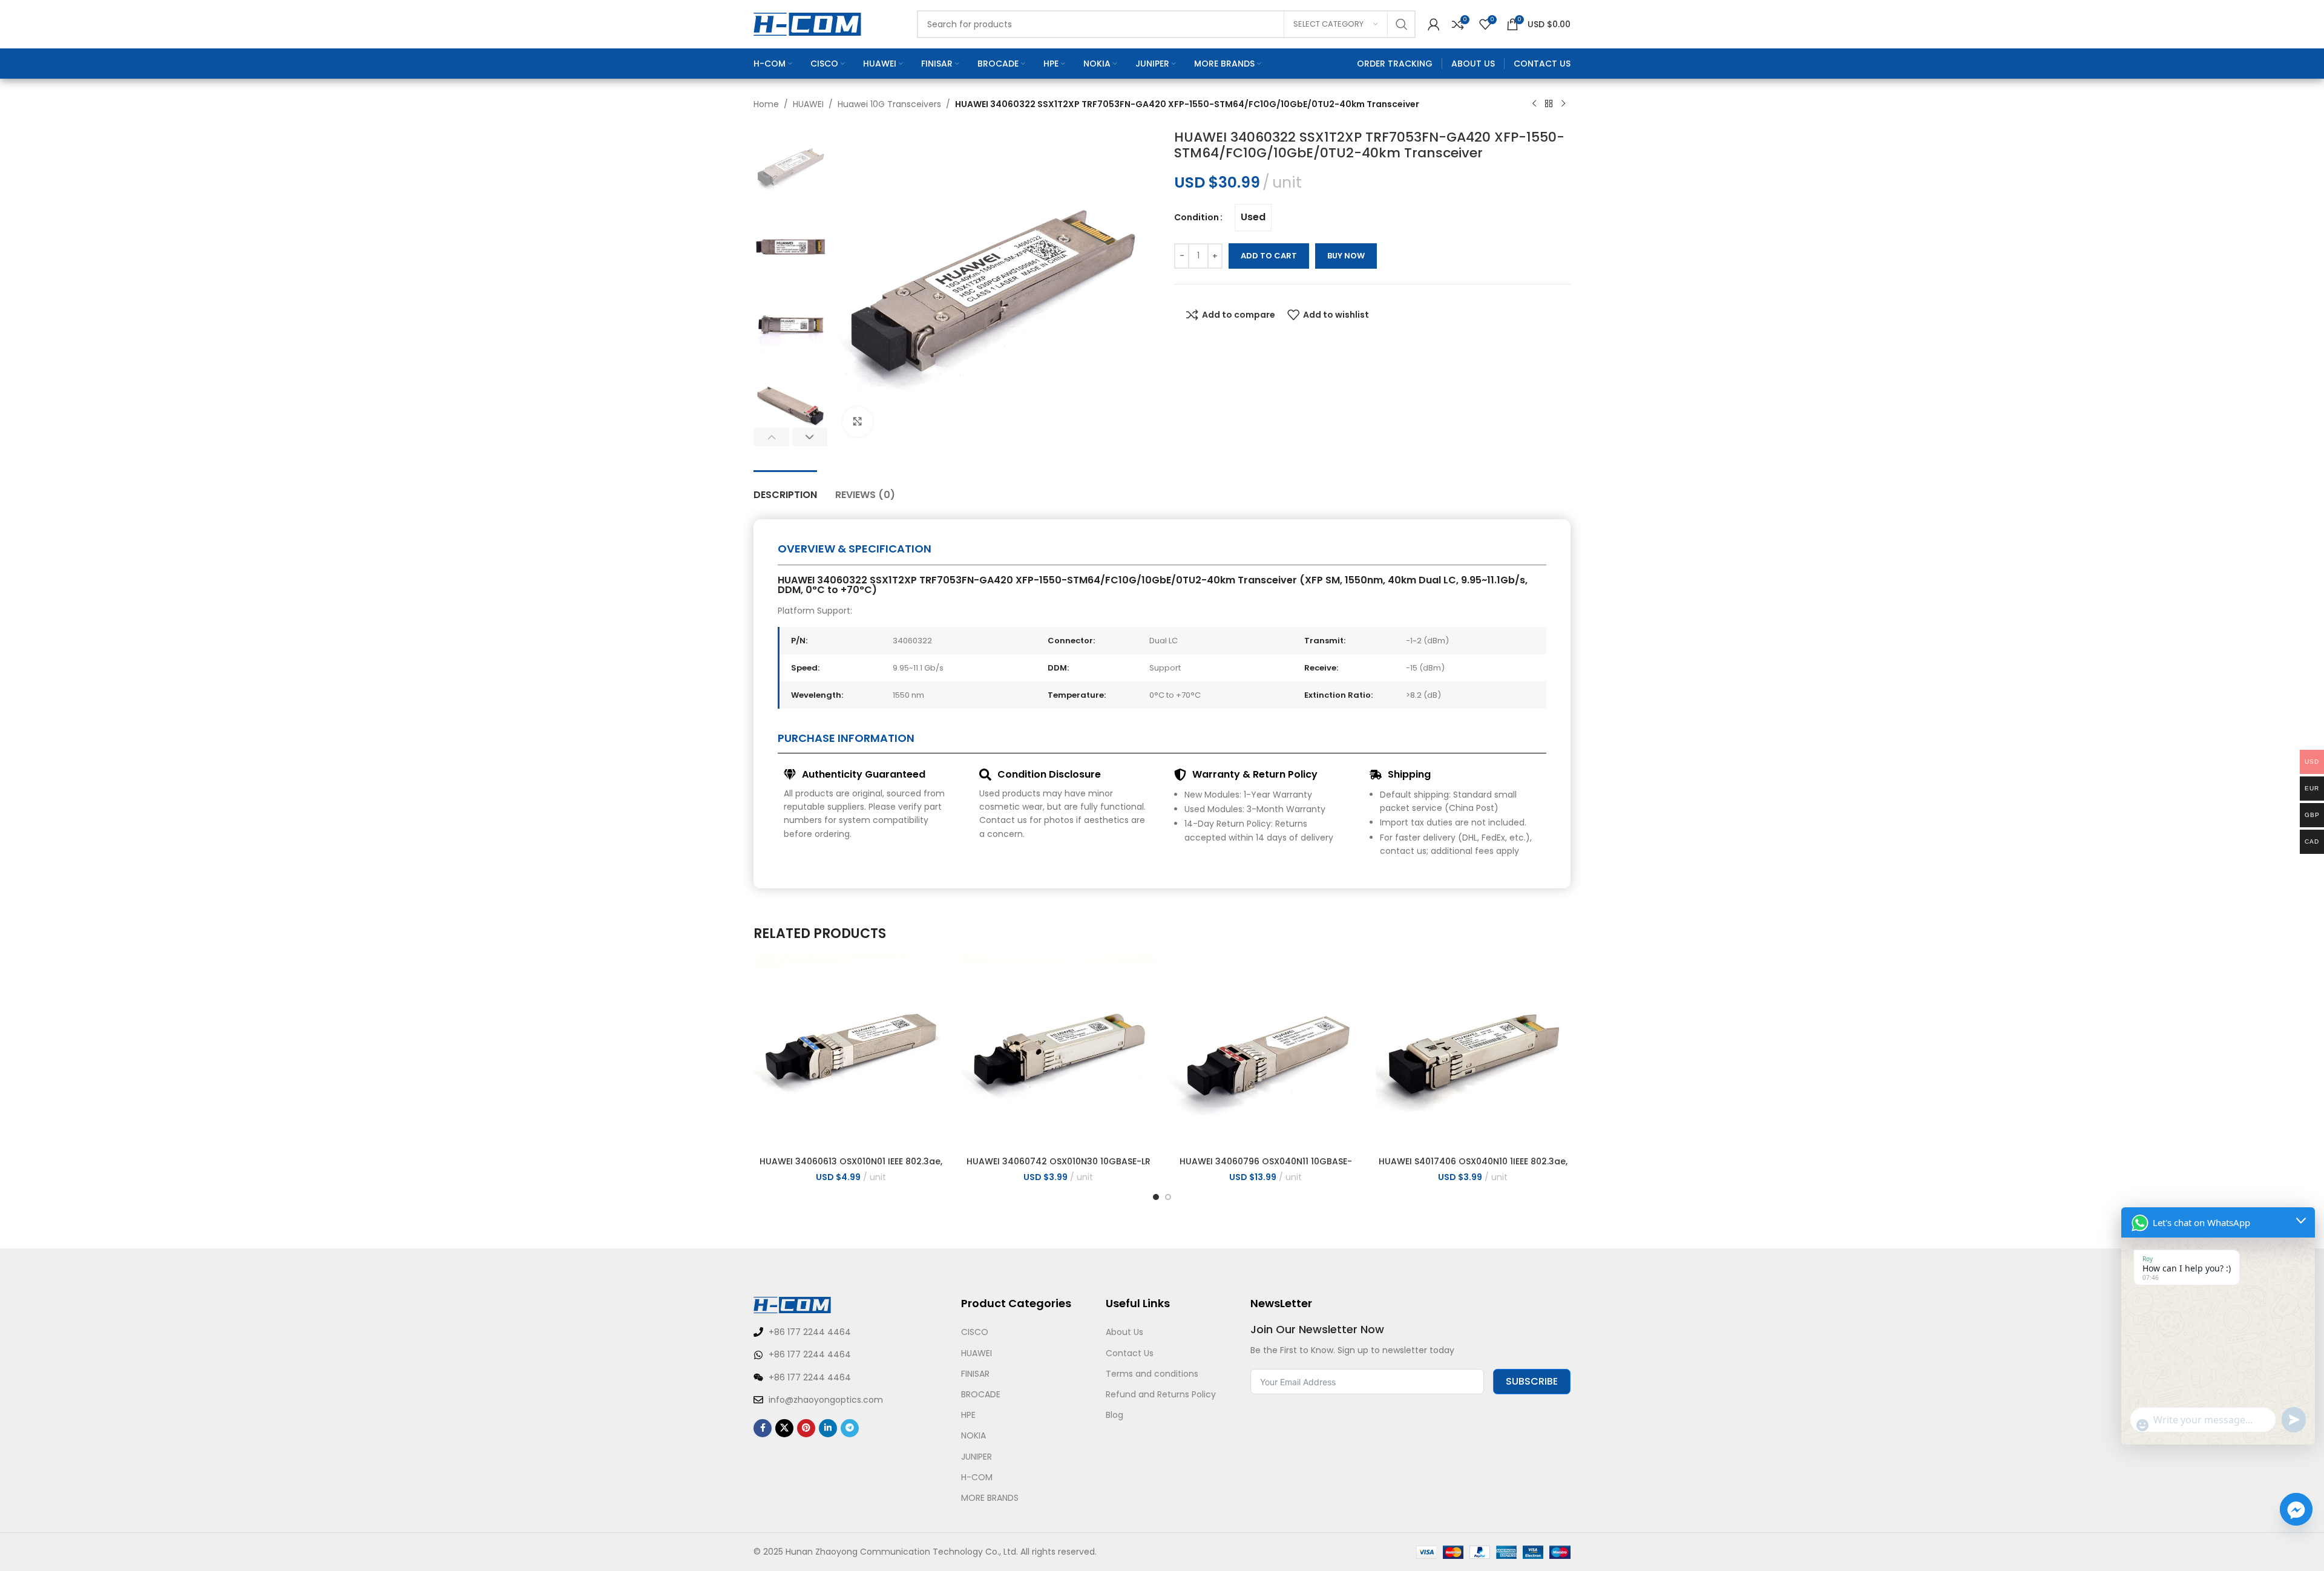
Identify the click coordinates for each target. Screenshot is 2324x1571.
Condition (1196, 217)
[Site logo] (807, 24)
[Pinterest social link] (806, 1428)
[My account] (1434, 24)
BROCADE (981, 1394)
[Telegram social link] (850, 1428)
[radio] (1253, 218)
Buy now (1346, 256)
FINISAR (975, 1374)
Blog (1114, 1415)
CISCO (975, 1332)
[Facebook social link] (763, 1428)
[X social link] (784, 1428)
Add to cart (1269, 256)
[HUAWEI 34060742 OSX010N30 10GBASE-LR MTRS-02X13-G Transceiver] (1059, 1053)
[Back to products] (1549, 104)
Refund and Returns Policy (1161, 1394)
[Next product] (1563, 104)
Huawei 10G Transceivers (889, 104)
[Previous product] (1534, 104)
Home (766, 104)
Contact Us (1130, 1353)
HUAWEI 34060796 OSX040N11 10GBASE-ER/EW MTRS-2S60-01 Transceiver (1266, 1167)
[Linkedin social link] (828, 1428)
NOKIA (973, 1435)
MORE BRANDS (990, 1498)
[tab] (785, 489)
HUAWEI (808, 104)
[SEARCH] (1402, 24)
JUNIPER (977, 1457)
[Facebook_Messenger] (2296, 1509)
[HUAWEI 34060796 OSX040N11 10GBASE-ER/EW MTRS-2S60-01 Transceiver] (1266, 1053)
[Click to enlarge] (858, 422)
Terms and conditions (1152, 1374)
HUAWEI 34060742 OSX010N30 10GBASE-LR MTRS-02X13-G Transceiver (1059, 1167)
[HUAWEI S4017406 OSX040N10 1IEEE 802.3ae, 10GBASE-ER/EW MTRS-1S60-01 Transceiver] (1473, 1053)
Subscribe (1532, 1381)
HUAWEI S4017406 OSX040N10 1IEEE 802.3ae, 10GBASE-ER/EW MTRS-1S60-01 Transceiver (1473, 1167)
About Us (1124, 1332)
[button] (771, 437)
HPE (968, 1415)
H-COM (977, 1477)
